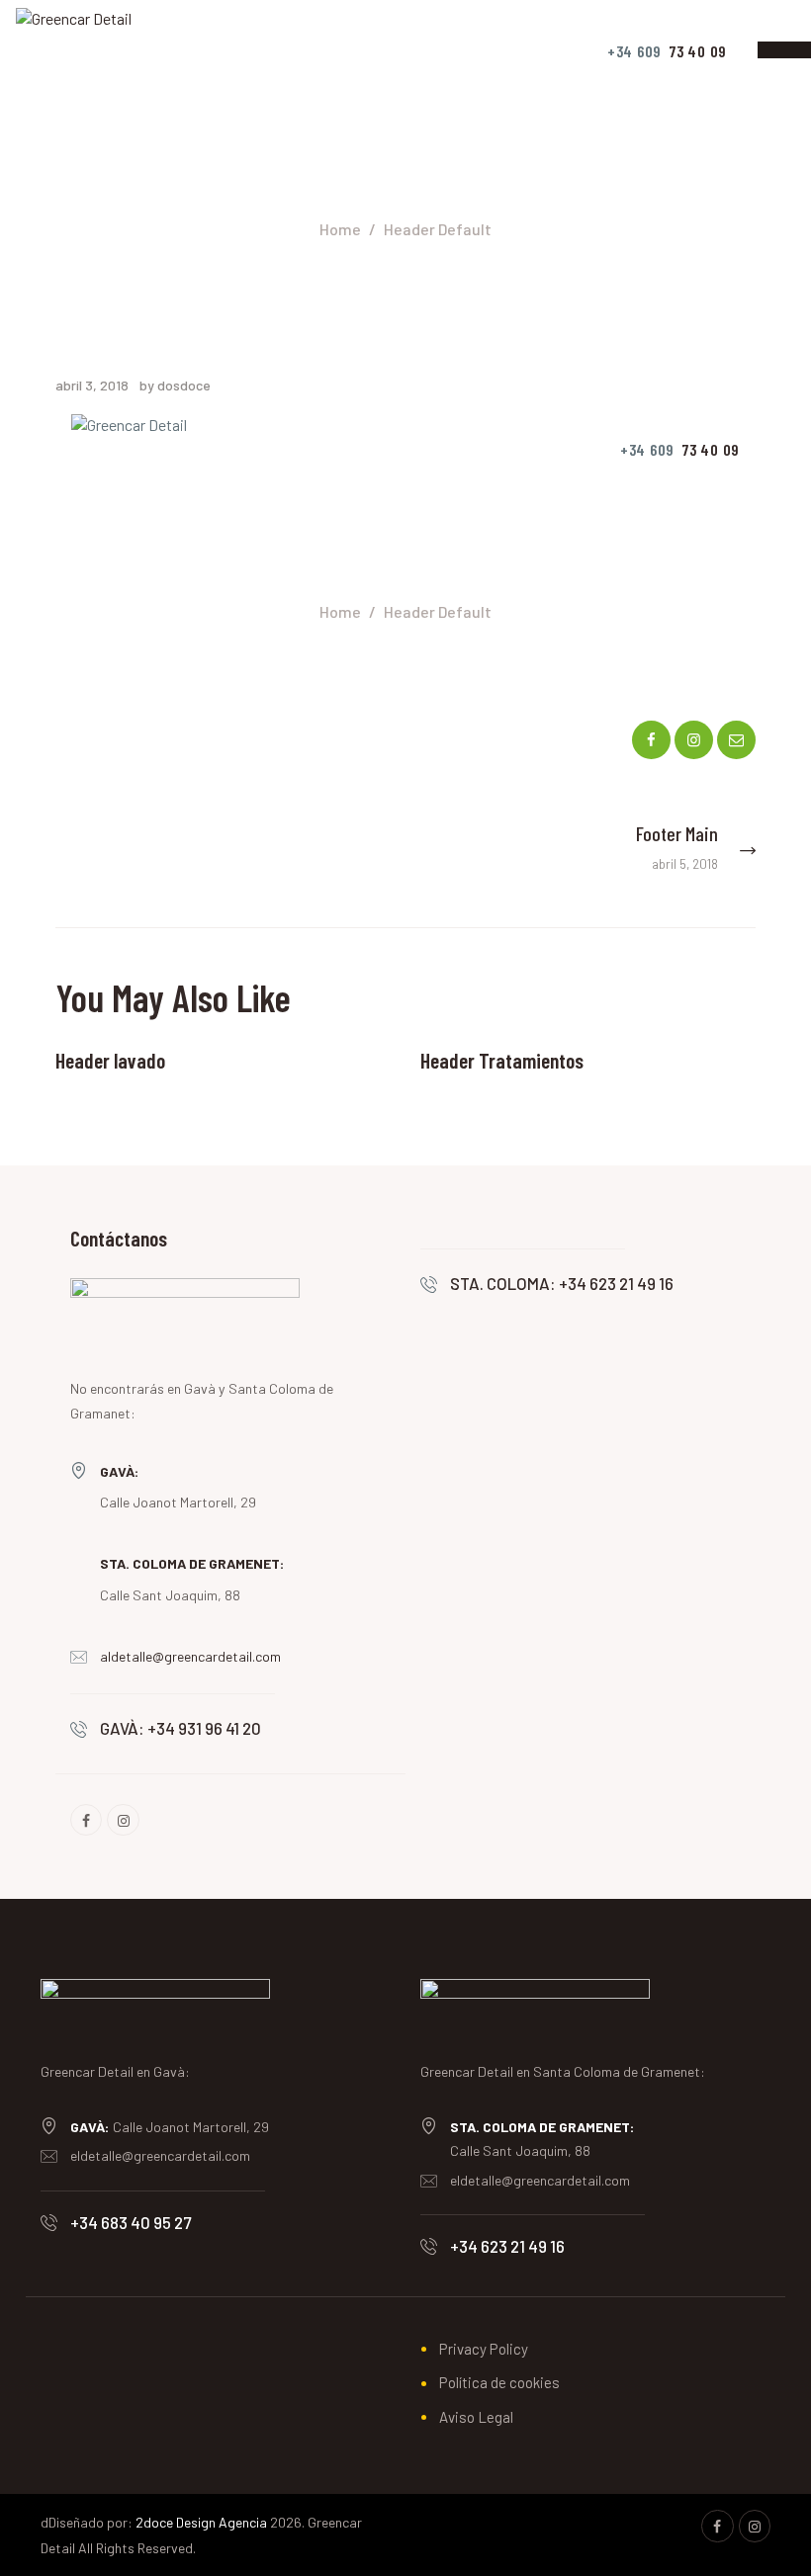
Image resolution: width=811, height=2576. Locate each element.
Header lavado (110, 1060)
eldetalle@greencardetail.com (160, 2155)
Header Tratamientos (502, 1060)
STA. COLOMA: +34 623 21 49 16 (562, 1283)
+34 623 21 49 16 (507, 2246)
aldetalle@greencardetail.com (190, 1656)
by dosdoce (175, 385)
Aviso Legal (476, 2417)
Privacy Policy (484, 2349)
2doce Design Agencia (201, 2522)
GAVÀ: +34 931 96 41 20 (180, 1728)
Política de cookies (499, 2382)
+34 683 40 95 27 (131, 2222)
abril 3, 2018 (92, 385)
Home (340, 229)
